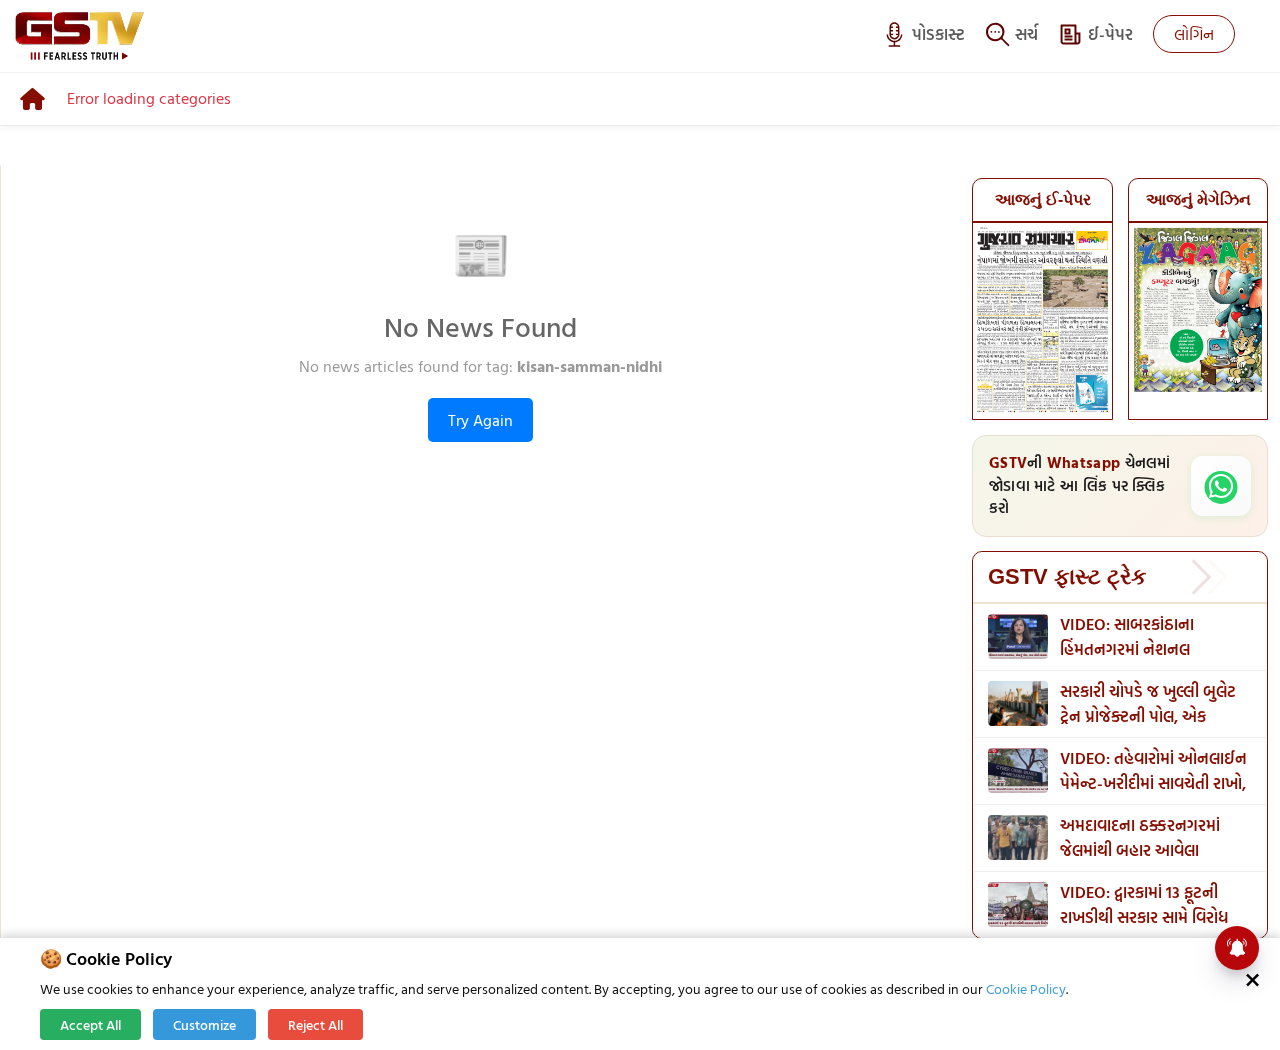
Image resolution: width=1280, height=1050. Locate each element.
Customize (204, 1024)
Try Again (480, 420)
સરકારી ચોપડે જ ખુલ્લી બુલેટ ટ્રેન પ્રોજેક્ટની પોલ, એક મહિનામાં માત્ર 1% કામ (1148, 716)
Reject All (315, 1024)
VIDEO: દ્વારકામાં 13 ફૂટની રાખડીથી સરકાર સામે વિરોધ (1144, 904)
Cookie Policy (1026, 988)
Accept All (90, 1024)
